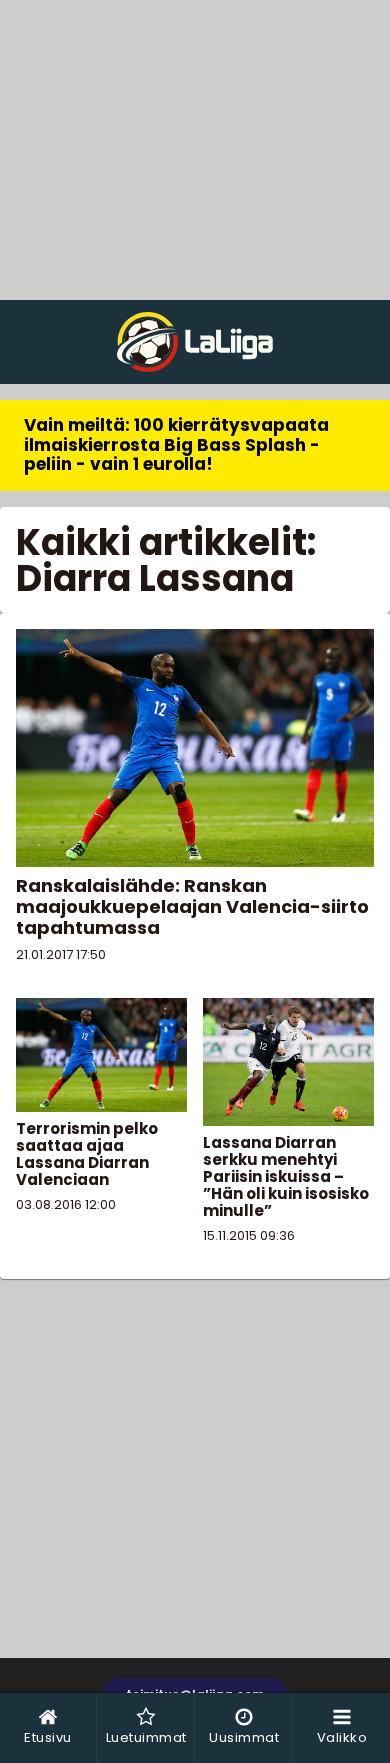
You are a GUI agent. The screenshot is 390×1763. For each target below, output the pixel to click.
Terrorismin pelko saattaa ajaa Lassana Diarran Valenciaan (87, 1154)
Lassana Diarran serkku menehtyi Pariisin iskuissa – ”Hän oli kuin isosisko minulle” (286, 1176)
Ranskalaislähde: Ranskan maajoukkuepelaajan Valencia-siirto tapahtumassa (192, 906)
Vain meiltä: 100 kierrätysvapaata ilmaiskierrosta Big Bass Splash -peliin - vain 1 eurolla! (176, 444)
